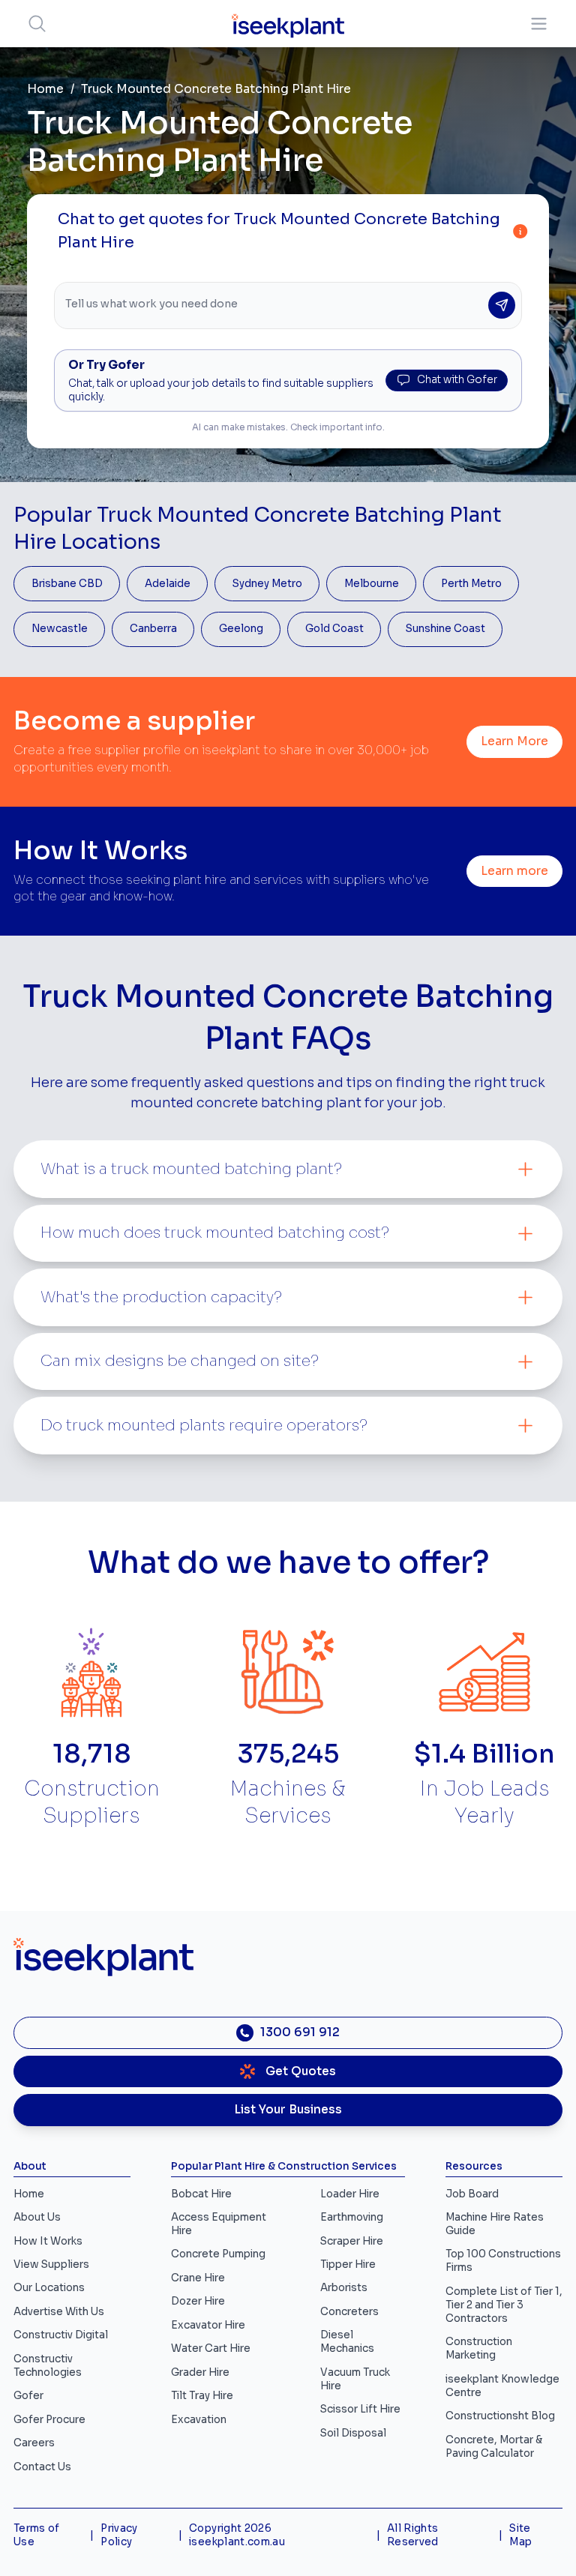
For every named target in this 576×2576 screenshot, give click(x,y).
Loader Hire (350, 2194)
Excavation (199, 2420)
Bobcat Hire (201, 2194)
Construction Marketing (479, 2348)
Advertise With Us (59, 2312)
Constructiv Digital (61, 2335)
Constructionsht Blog (500, 2416)
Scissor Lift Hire (360, 2409)
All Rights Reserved (413, 2535)
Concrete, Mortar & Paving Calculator (494, 2447)
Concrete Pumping (218, 2254)
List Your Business (288, 2110)
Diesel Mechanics (347, 2342)
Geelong (241, 629)
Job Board (472, 2194)
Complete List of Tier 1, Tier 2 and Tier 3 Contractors (504, 2305)
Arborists (344, 2288)
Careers (34, 2443)
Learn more (514, 871)
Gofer (28, 2396)
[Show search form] (37, 24)
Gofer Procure (49, 2420)
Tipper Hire (348, 2264)
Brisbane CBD (67, 584)
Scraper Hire (352, 2241)
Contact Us (42, 2467)
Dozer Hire (198, 2301)
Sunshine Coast (445, 629)
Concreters (349, 2312)
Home (45, 89)
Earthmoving (352, 2217)
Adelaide (168, 584)
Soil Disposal (353, 2433)
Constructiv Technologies (48, 2366)
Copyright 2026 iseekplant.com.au (237, 2535)
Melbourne (372, 584)
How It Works (48, 2241)
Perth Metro (471, 584)
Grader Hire (200, 2372)
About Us (37, 2217)
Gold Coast (334, 629)
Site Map (520, 2535)
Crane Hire (198, 2278)
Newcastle (60, 629)
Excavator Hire (208, 2325)
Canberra (153, 629)
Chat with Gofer (457, 380)
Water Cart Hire (211, 2348)
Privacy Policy (119, 2535)
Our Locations (49, 2288)
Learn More (514, 741)
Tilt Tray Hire (202, 2396)
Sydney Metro (267, 584)
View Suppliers (51, 2264)
